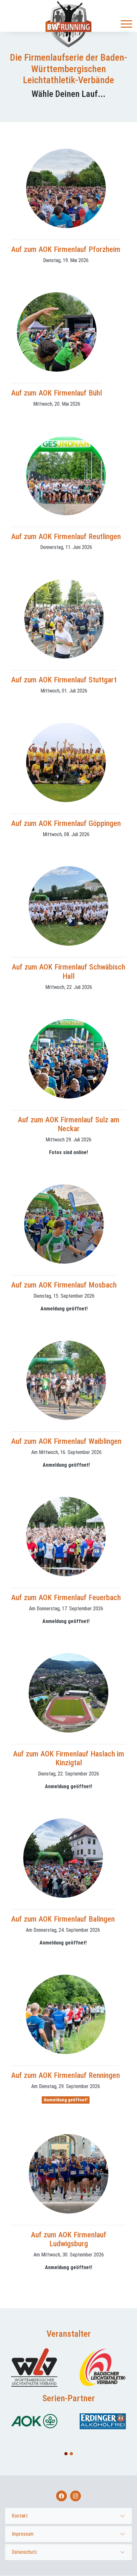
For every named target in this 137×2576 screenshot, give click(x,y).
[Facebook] (61, 2496)
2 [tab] (72, 2454)
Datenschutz (24, 2552)
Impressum (23, 2534)
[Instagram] (76, 2496)
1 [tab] (66, 2454)
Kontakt (20, 2516)
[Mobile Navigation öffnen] (126, 24)
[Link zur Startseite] (68, 24)
